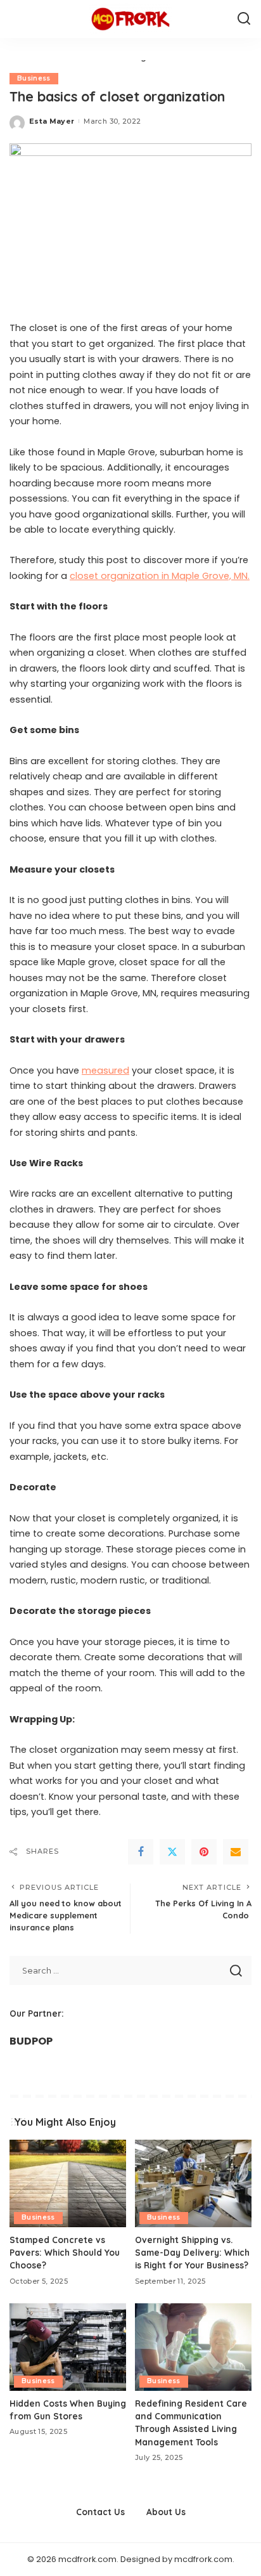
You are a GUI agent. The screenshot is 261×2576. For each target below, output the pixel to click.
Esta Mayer (52, 121)
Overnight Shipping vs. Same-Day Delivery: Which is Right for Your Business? (192, 2253)
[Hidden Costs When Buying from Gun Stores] (68, 2347)
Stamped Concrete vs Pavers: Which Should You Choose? (65, 2253)
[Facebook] (141, 1852)
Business (34, 78)
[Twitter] (172, 1852)
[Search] (244, 19)
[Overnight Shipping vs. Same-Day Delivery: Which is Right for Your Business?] (193, 2183)
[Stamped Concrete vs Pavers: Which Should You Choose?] (68, 2183)
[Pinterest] (204, 1852)
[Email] (236, 1852)
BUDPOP (31, 2041)
